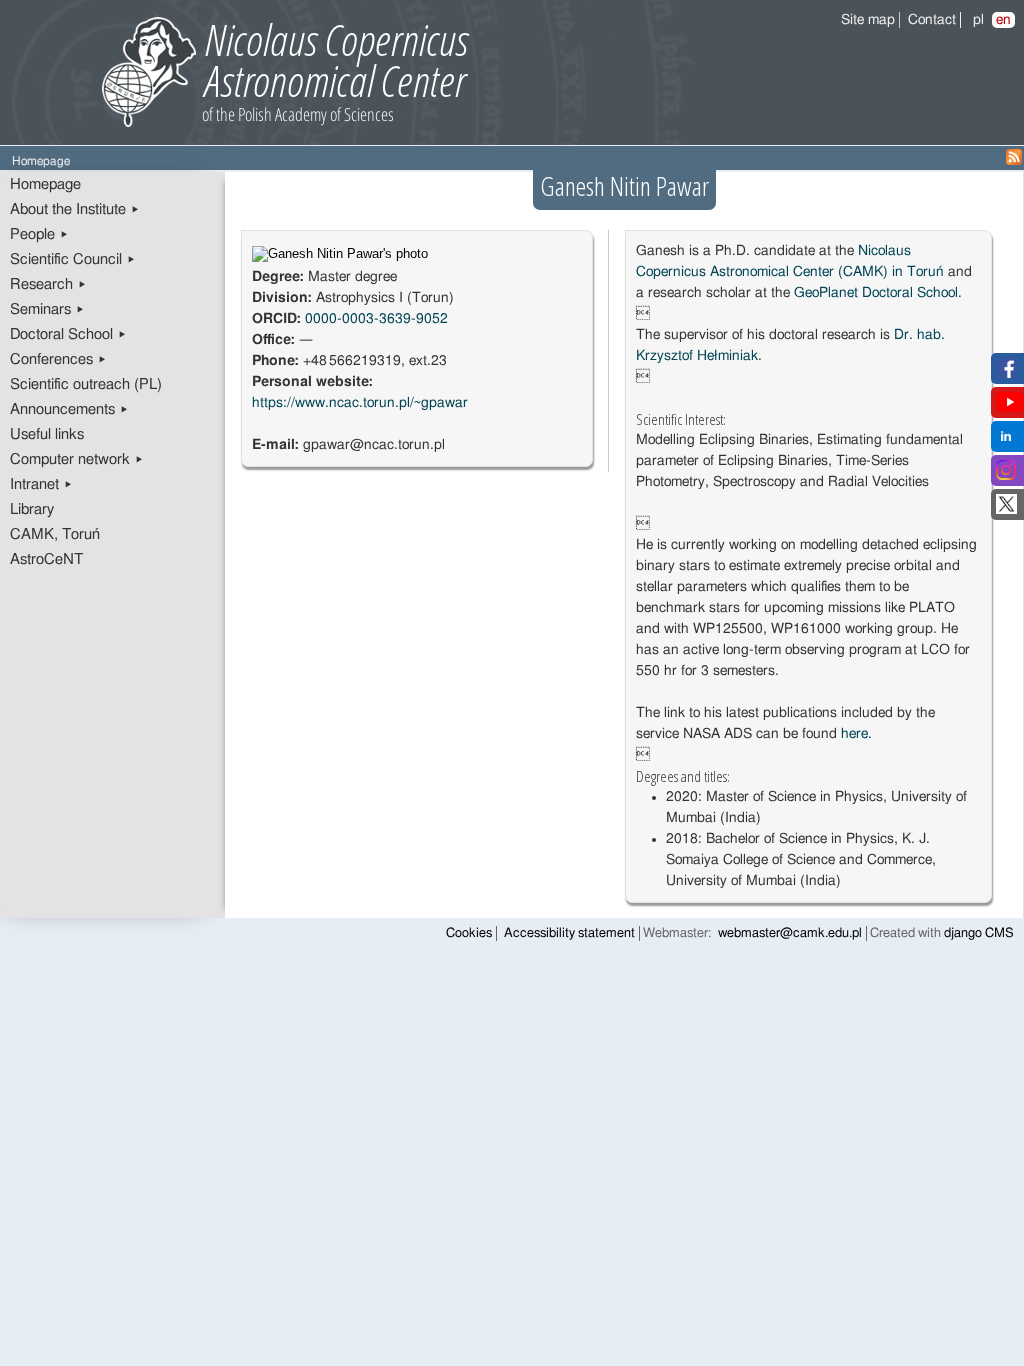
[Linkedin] (1006, 442)
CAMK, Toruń (55, 534)
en (1003, 20)
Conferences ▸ (58, 359)
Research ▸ (48, 284)
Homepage (45, 184)
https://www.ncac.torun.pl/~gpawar (360, 403)
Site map (868, 20)
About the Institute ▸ (75, 209)
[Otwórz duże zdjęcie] (340, 254)
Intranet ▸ (41, 484)
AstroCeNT (46, 559)
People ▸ (39, 234)
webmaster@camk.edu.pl (790, 933)
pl (978, 20)
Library (32, 509)
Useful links (47, 434)
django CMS (979, 933)
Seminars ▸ (47, 309)
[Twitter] (1006, 510)
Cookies (469, 933)
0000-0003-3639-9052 (376, 319)
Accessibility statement (569, 933)
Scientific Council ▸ (73, 259)
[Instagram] (1006, 476)
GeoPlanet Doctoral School (876, 293)
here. (856, 734)
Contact (932, 20)
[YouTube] (1010, 408)
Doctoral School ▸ (68, 334)
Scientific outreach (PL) (86, 384)
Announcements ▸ (69, 409)
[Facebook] (1006, 374)
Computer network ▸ (77, 459)
